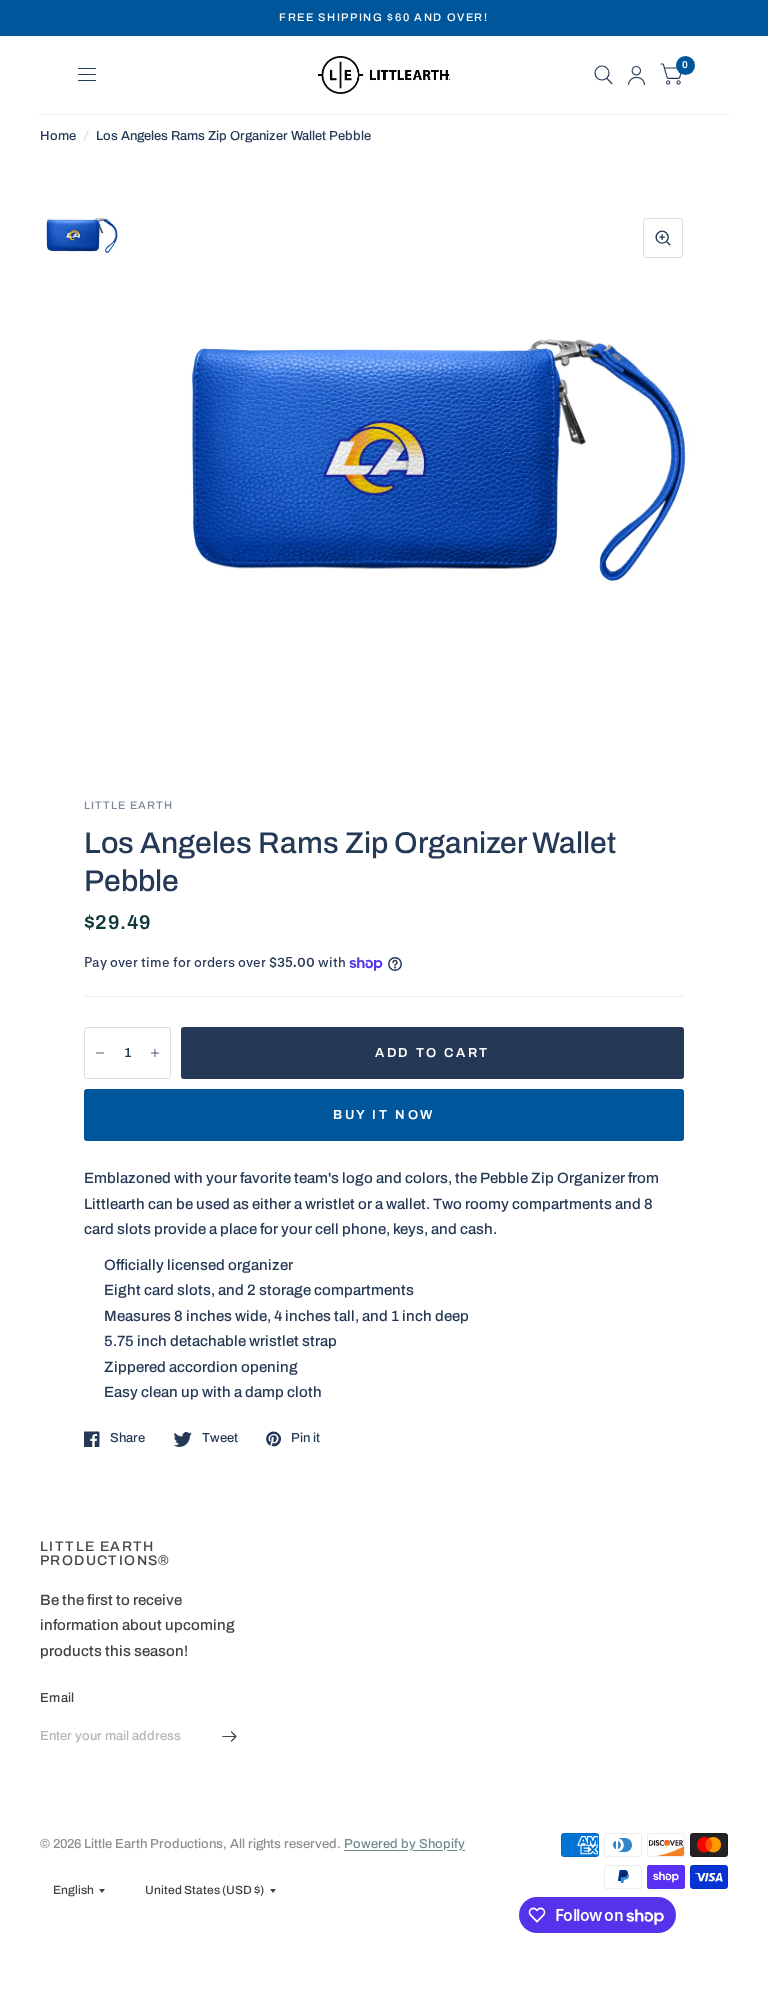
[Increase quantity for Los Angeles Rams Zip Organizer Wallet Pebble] (155, 1053)
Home (58, 136)
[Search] (603, 75)
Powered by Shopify (404, 1844)
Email (57, 1698)
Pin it (305, 1438)
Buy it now (384, 1115)
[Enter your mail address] (229, 1737)
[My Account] (636, 75)
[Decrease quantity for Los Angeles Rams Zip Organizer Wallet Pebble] (100, 1053)
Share (127, 1438)
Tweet (220, 1438)
